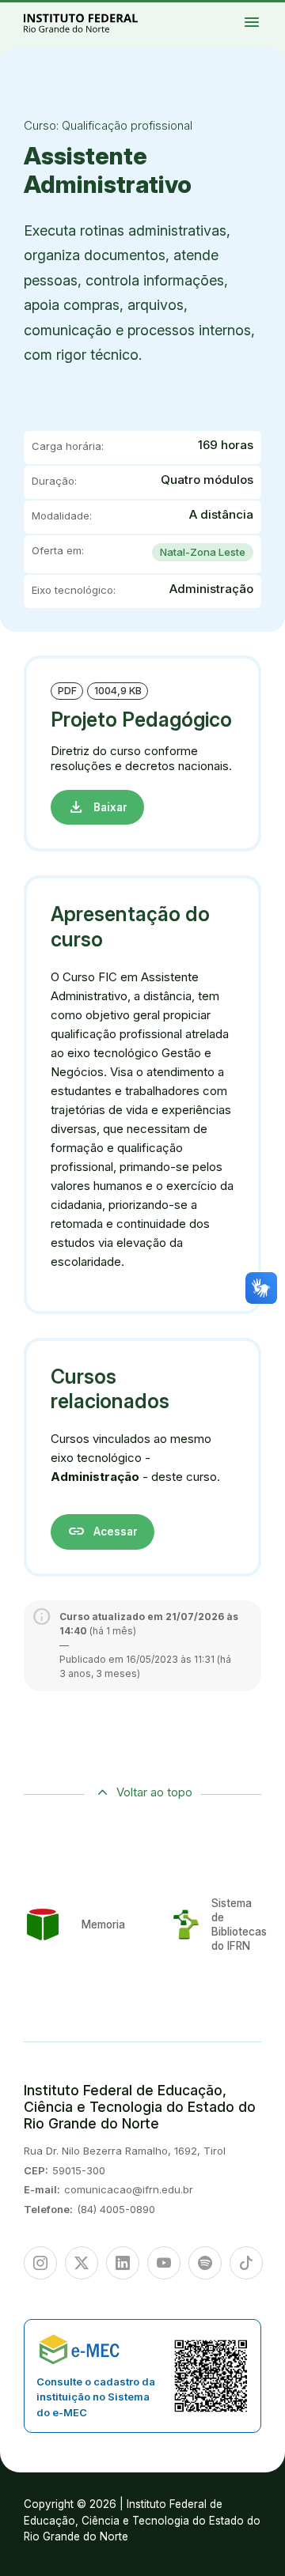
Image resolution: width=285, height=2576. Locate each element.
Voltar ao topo (154, 1792)
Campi (268, 13)
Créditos (274, 27)
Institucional (260, 17)
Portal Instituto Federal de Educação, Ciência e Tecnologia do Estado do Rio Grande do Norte (98, 23)
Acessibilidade (261, 27)
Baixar (97, 807)
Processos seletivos (272, 10)
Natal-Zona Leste (203, 552)
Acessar (103, 1531)
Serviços (270, 24)
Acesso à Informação (263, 21)
